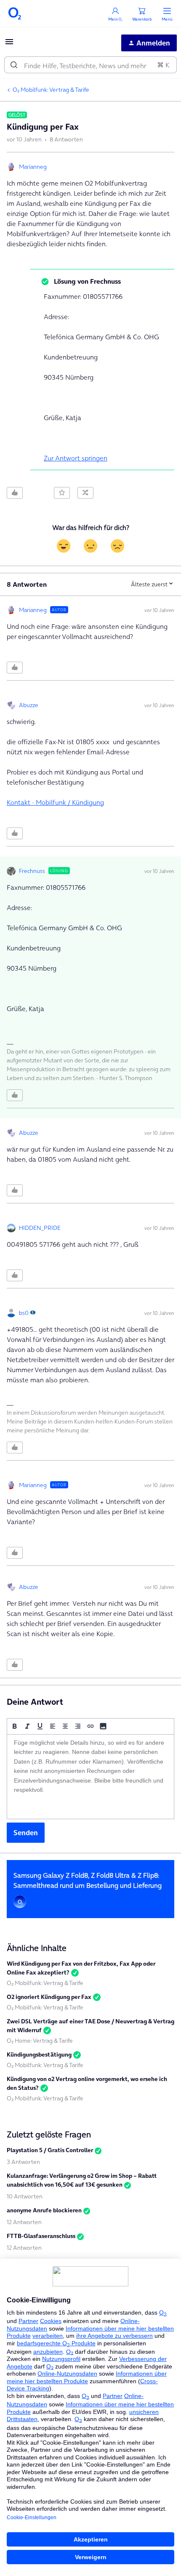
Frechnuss (32, 871)
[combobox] (90, 65)
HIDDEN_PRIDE (40, 1228)
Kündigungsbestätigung (39, 2054)
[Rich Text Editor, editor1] (90, 1777)
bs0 (24, 1313)
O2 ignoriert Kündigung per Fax (49, 1997)
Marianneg (33, 167)
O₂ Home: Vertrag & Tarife (40, 2041)
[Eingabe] (14, 65)
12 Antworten (24, 2222)
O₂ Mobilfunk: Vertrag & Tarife (51, 90)
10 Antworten (25, 2196)
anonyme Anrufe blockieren (44, 2210)
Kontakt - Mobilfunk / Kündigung (55, 802)
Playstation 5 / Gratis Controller (50, 2150)
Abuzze (29, 705)
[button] (9, 44)
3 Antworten (23, 2162)
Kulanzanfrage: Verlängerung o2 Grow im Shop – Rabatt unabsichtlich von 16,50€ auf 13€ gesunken (82, 2180)
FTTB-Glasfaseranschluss (41, 2236)
